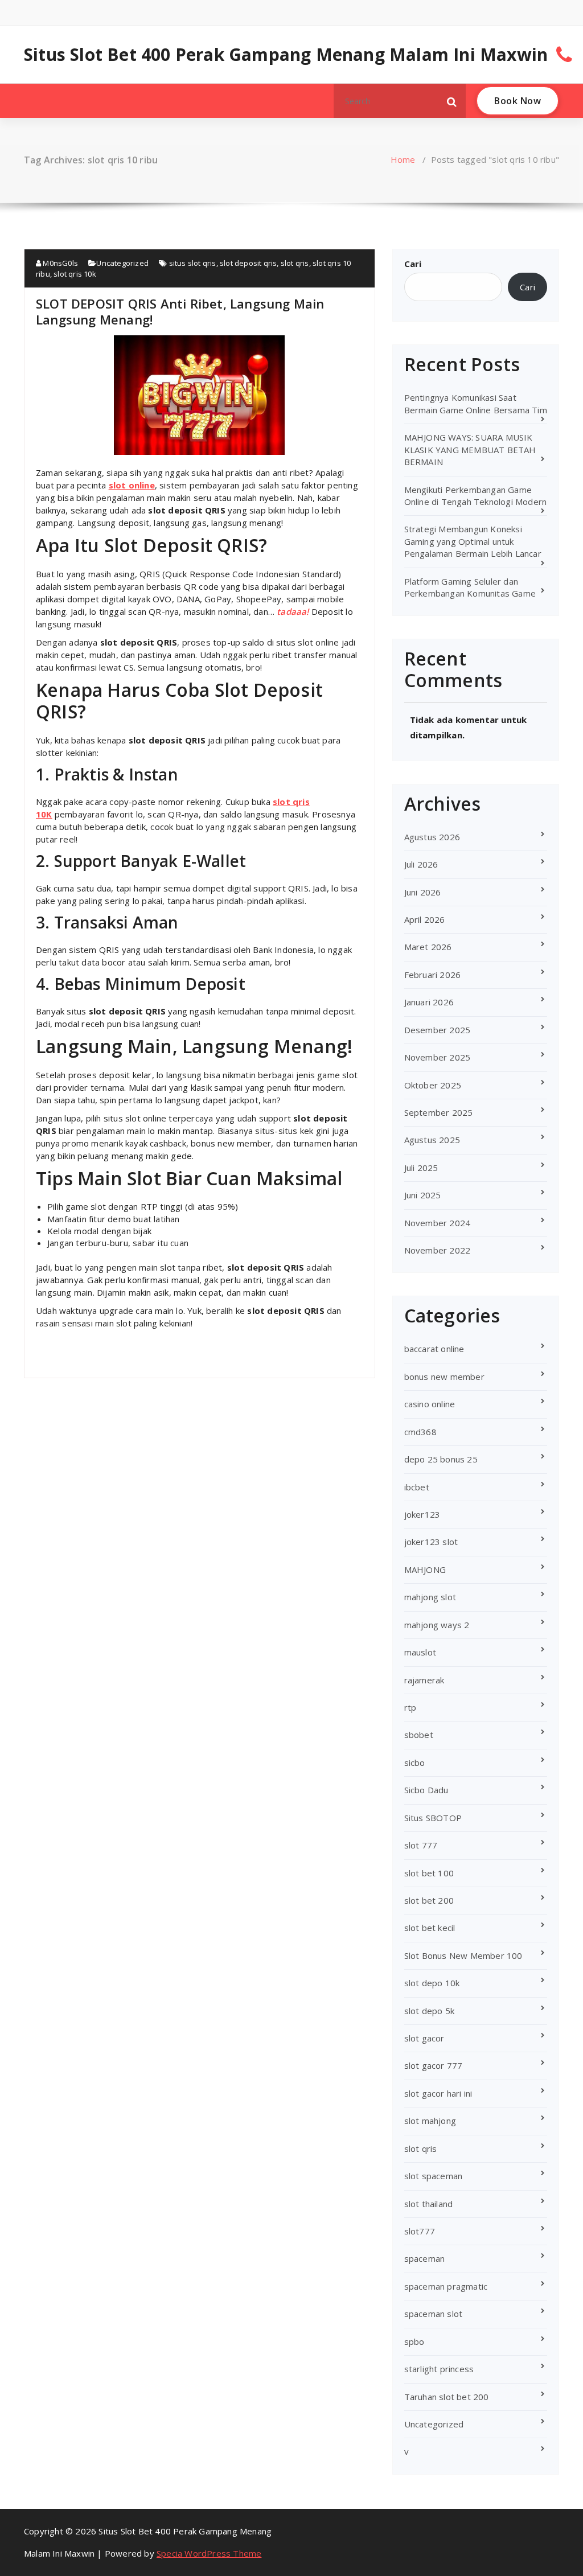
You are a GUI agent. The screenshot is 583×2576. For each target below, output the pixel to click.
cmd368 (420, 1432)
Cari (413, 264)
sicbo (415, 1762)
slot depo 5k (429, 2011)
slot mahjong (430, 2121)
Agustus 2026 (432, 837)
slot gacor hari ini (438, 2093)
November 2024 (438, 1223)
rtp (410, 1707)
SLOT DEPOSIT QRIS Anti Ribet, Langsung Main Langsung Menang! (180, 311)
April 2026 (425, 919)
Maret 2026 (428, 947)
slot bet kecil (430, 1928)
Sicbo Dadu (426, 1790)
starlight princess (439, 2369)
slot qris (295, 263)
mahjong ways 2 (437, 1625)
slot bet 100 (429, 1873)
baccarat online (434, 1349)
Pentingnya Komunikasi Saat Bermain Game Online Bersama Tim (476, 403)
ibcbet (417, 1487)
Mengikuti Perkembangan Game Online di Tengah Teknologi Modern (476, 496)
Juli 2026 (421, 864)
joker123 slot (431, 1542)
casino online (430, 1404)
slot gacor (424, 2038)
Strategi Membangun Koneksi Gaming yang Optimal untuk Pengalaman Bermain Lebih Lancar (473, 541)
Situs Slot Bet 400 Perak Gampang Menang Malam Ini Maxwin (286, 55)
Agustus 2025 (432, 1140)
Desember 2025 (438, 1030)
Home (403, 159)
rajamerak (424, 1680)
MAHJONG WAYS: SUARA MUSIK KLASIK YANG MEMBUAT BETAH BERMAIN (470, 449)
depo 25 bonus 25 (441, 1459)
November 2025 (438, 1057)
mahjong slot (430, 1597)
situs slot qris (193, 263)
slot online (132, 485)
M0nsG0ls (59, 263)
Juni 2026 (423, 892)
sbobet (419, 1735)
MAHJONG (425, 1570)
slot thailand (429, 2204)
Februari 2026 (433, 975)
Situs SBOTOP (433, 1818)
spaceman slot (434, 2314)
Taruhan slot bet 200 (447, 2397)
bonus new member (444, 1377)
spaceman (425, 2258)
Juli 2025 (421, 1168)
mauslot (420, 1652)
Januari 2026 (429, 1002)
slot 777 (421, 1845)
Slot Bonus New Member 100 (463, 1955)
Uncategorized (122, 263)
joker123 (422, 1514)
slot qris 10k (75, 274)
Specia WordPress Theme (209, 2553)
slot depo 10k (432, 1983)
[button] (452, 101)
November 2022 (438, 1250)
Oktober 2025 (433, 1085)
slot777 (420, 2231)
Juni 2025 (423, 1195)
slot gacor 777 (434, 2065)
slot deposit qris (248, 263)
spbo (414, 2341)
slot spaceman (434, 2176)
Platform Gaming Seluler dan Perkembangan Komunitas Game (470, 587)
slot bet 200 (429, 1900)
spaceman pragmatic (446, 2286)
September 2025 (439, 1112)
